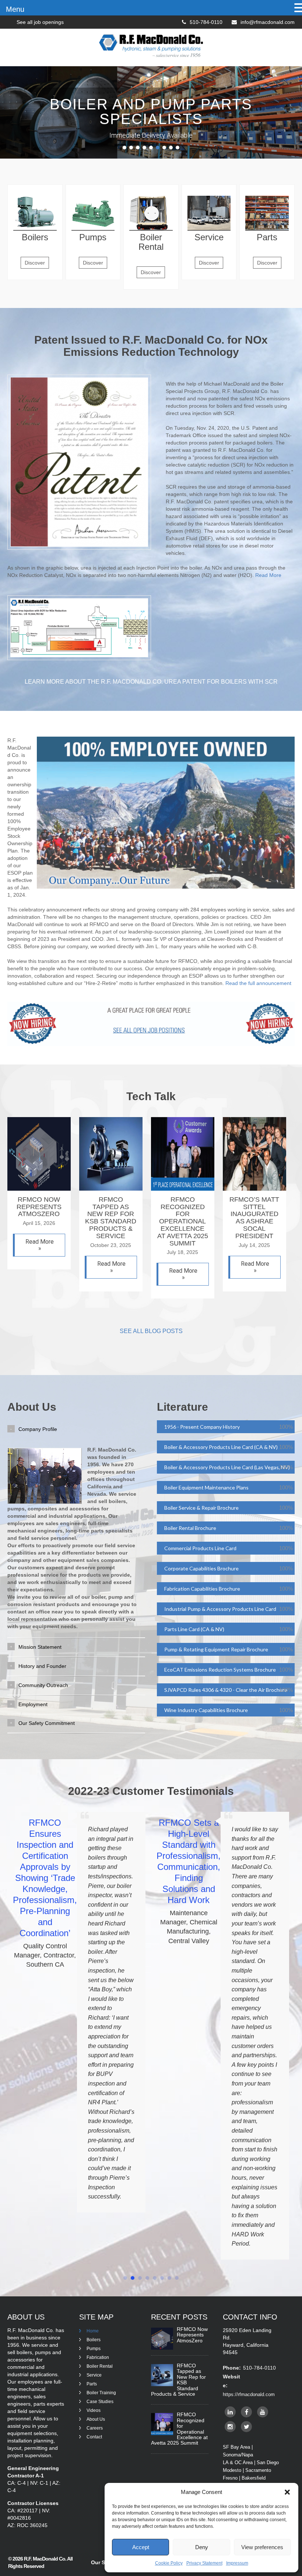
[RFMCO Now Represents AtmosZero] (39, 1189)
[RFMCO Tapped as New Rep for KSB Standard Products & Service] (111, 1189)
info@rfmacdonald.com (268, 22)
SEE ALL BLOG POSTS (151, 1331)
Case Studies (100, 2402)
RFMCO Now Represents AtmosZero (39, 1207)
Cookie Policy (169, 2563)
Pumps (94, 2349)
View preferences (262, 2547)
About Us (96, 2419)
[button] (287, 2492)
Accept (141, 2547)
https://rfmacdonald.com (249, 2394)
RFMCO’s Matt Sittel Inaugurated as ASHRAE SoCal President (254, 1218)
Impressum (237, 2563)
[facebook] (246, 2412)
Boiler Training (101, 2393)
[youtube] (263, 2412)
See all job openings (40, 22)
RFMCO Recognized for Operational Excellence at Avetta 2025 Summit (183, 1221)
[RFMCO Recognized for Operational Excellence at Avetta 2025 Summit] (183, 1189)
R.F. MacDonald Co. (45, 2559)
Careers (95, 2428)
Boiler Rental (100, 2366)
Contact (94, 2437)
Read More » (40, 1245)
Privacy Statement (204, 2563)
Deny (202, 2547)
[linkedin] (230, 2412)
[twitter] (246, 2427)
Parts (92, 2384)
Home (93, 2331)
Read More (268, 575)
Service (94, 2375)
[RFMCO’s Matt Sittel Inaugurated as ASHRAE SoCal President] (254, 1189)
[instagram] (230, 2427)
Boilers (94, 2340)
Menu (15, 9)
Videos (94, 2410)
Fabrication (98, 2357)
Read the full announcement (258, 983)
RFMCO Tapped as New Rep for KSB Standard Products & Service (111, 1218)
